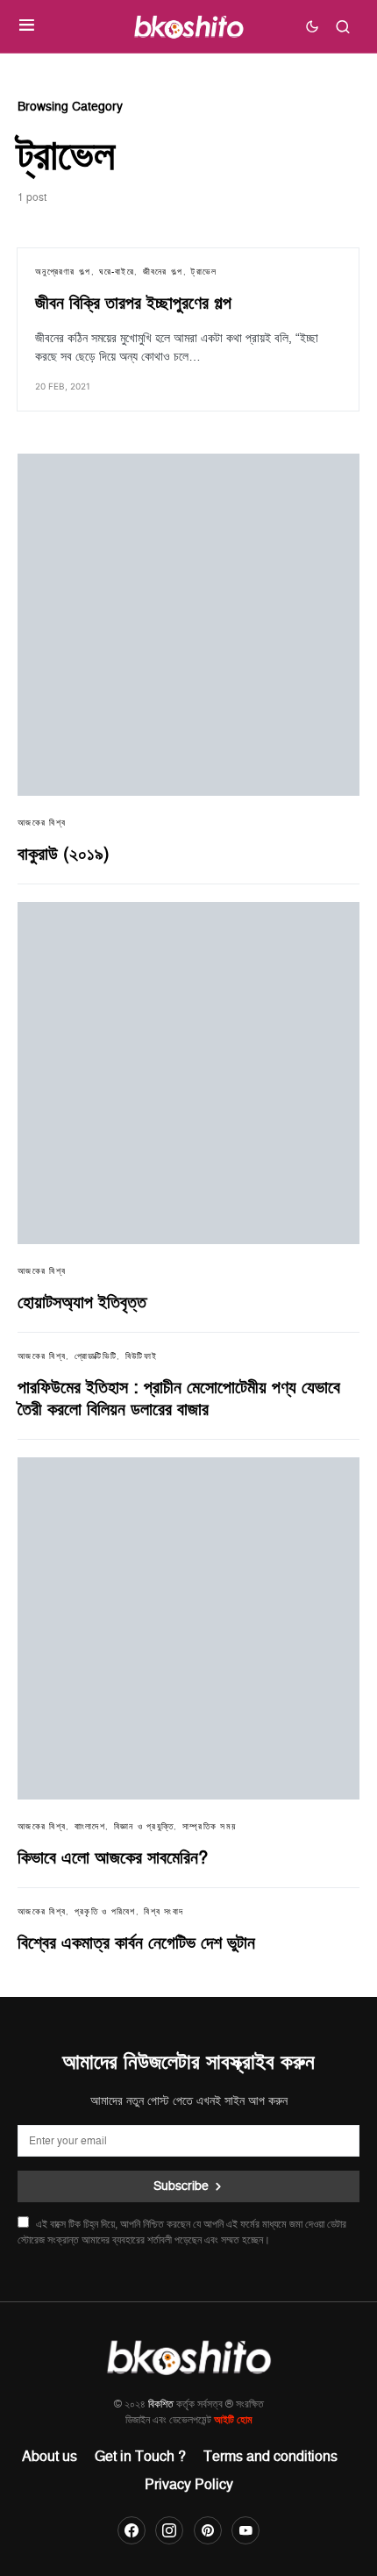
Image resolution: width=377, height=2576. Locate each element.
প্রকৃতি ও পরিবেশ (105, 1912)
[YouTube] (245, 2530)
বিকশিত (161, 2404)
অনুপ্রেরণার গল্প (63, 272)
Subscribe (181, 2186)
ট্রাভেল (204, 272)
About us (50, 2457)
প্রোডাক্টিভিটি (96, 1356)
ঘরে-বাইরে (117, 272)
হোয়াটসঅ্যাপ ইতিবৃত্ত (82, 1303)
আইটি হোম (233, 2420)
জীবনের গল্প (163, 272)
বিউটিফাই (141, 1356)
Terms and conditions (270, 2457)
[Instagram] (169, 2530)
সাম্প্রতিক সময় (209, 1827)
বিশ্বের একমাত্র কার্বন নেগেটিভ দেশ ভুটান (136, 1943)
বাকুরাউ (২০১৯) (64, 855)
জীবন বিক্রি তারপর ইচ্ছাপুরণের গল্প (133, 304)
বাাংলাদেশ (90, 1827)
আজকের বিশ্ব (42, 823)
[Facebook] (132, 2530)
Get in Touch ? (140, 2457)
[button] (27, 26)
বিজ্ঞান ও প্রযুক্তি (144, 1827)
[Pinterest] (208, 2530)
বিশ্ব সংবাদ (164, 1912)
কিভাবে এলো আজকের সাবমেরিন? (113, 1858)
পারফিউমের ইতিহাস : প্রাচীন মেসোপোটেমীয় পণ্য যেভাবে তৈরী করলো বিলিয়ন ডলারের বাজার (179, 1399)
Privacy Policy (189, 2485)
